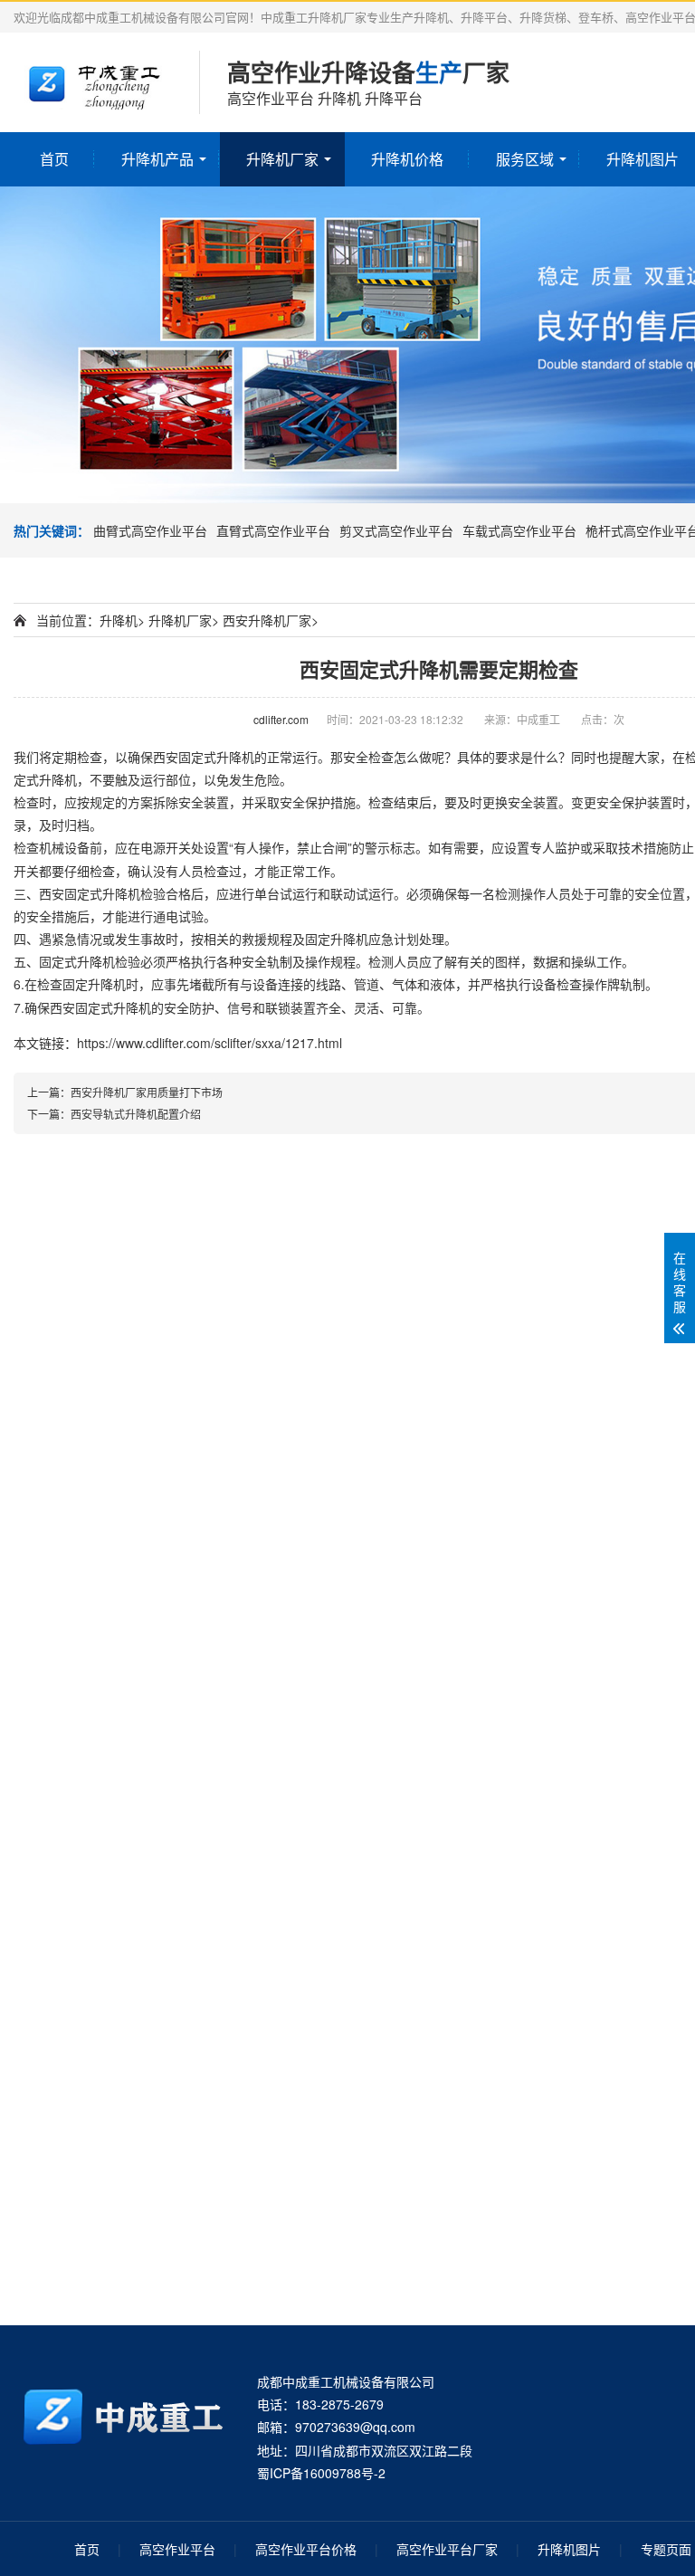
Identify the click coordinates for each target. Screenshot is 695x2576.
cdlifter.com (281, 719)
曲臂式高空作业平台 (150, 530)
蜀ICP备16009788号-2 (321, 2473)
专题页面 (666, 2549)
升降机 (119, 620)
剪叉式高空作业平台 (396, 530)
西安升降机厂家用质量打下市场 (147, 1092)
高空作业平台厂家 (447, 2549)
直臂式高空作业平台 (273, 530)
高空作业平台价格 (306, 2549)
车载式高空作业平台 (519, 530)
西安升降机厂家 (267, 620)
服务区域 (525, 159)
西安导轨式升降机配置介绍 (136, 1114)
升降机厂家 (282, 159)
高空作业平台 (177, 2549)
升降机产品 (157, 159)
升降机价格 (407, 159)
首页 (54, 159)
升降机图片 (569, 2549)
